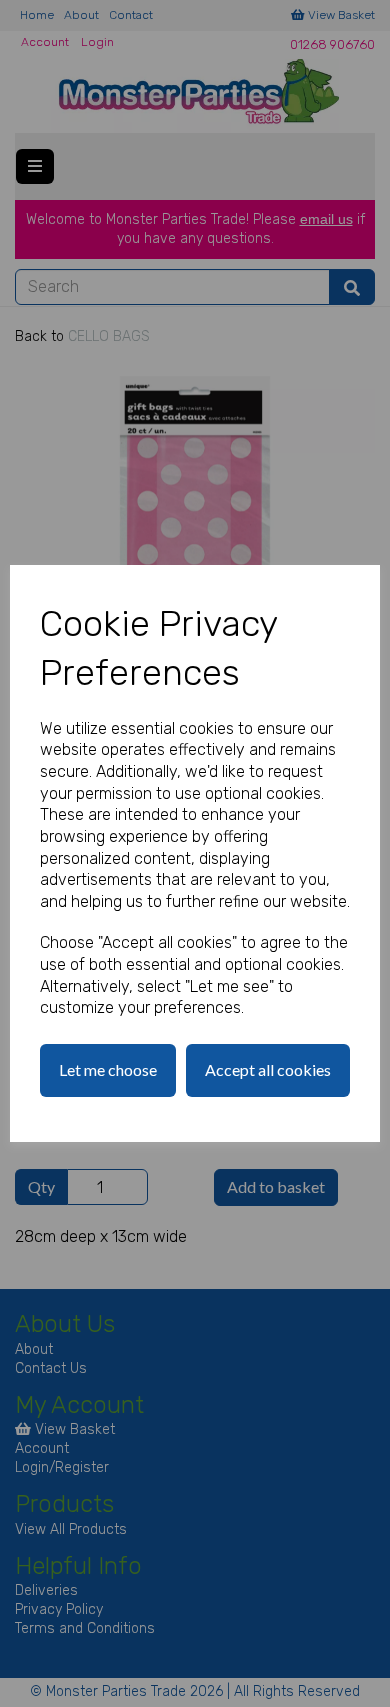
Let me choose (108, 1069)
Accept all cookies (268, 1069)
